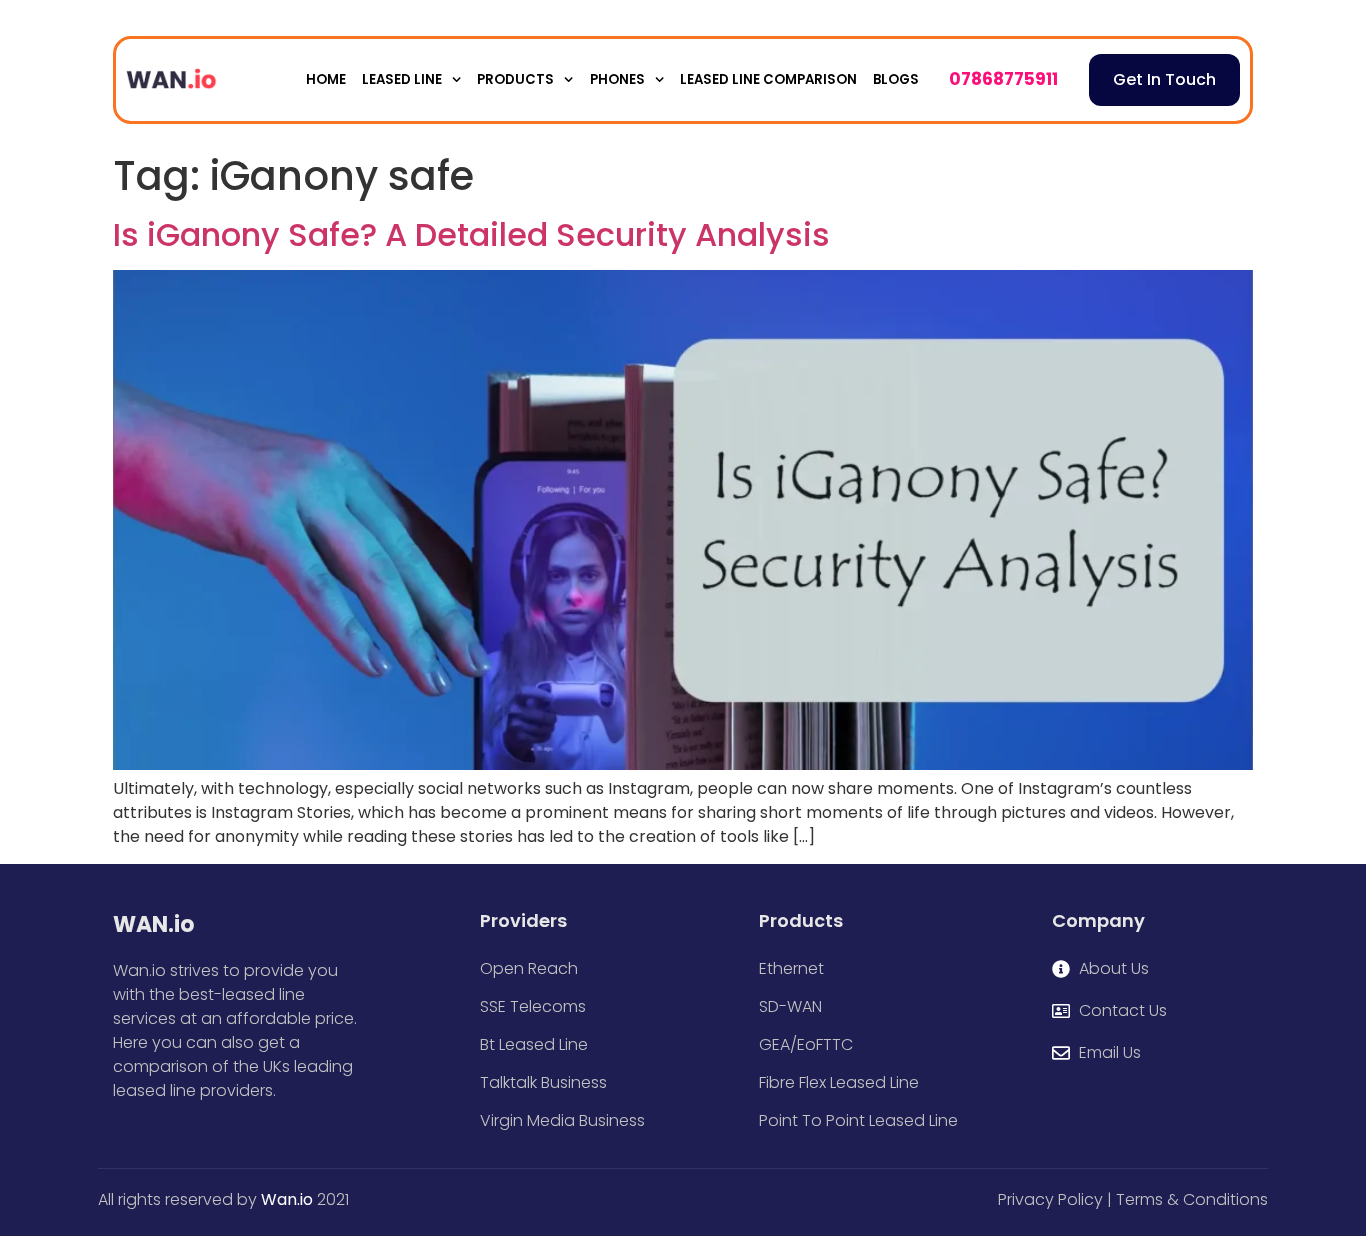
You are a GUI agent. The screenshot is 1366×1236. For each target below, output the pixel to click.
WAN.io (153, 924)
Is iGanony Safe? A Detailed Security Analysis (471, 234)
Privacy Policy (1050, 1199)
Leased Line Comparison (768, 79)
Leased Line (402, 79)
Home (326, 79)
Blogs (896, 79)
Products (515, 79)
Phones (617, 79)
